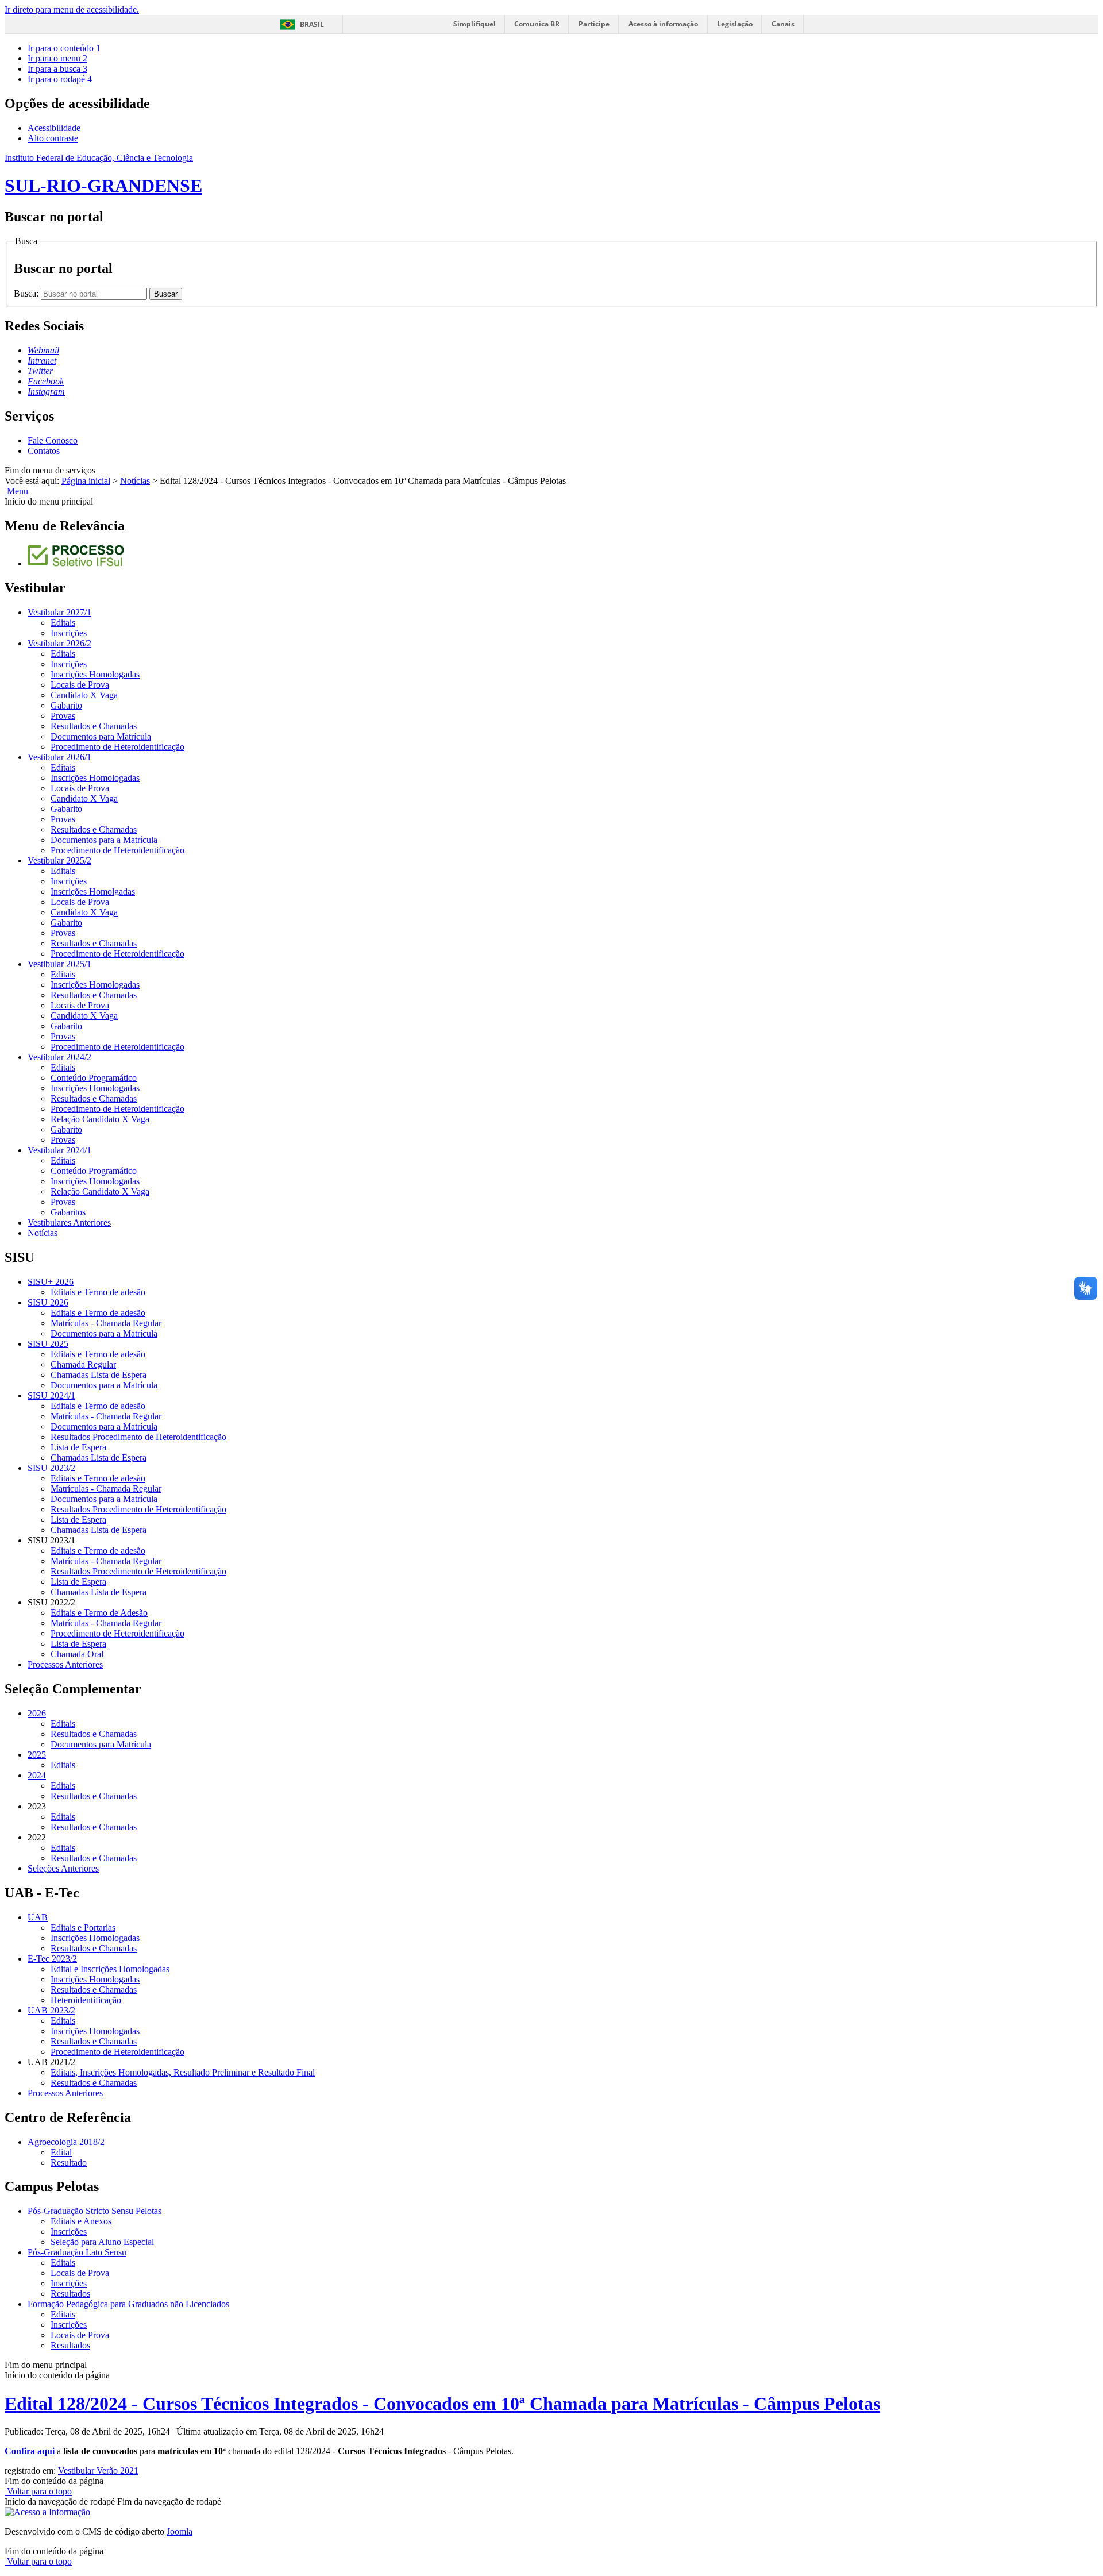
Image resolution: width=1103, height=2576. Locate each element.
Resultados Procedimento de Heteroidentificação (138, 1437)
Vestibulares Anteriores (69, 1222)
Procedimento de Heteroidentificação (117, 747)
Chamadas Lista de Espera (99, 1375)
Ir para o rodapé (60, 79)
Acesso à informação (663, 24)
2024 (37, 1775)
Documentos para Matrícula (101, 736)
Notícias (135, 481)
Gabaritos (68, 1212)
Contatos (44, 451)
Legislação (735, 24)
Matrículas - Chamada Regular (106, 1323)
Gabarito (66, 705)
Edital (61, 2152)
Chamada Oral (77, 1654)
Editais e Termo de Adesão (99, 1613)
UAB (38, 1917)
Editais (63, 623)
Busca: (27, 293)
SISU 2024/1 (51, 1395)
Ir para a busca (57, 69)
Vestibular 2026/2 (59, 643)
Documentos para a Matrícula (104, 840)
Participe (594, 24)
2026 (37, 1713)
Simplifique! (474, 24)
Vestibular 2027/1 (59, 612)
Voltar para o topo (38, 2491)
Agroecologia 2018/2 (66, 2142)
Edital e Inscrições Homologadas (110, 1969)
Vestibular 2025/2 (59, 860)
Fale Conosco (53, 440)
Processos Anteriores (65, 1664)
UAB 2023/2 (51, 2010)
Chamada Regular (83, 1364)
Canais (783, 24)
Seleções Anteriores (63, 1868)
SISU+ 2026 (51, 1282)
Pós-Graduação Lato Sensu (77, 2252)
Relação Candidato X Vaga (100, 1119)
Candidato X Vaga (84, 695)
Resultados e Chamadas (94, 726)
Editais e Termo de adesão (98, 1292)
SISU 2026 (48, 1302)
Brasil (312, 24)
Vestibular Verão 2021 (98, 2471)
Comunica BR (537, 24)
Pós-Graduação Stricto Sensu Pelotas (95, 2211)
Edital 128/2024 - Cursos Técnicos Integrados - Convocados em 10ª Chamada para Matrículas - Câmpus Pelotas (442, 2404)
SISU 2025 (48, 1344)
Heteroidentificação (86, 2000)
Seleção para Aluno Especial (102, 2242)
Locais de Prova (80, 685)
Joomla (180, 2531)
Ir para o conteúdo (64, 48)
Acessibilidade (54, 128)
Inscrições (69, 633)
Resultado (69, 2163)
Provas (63, 716)
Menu (16, 491)
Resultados (70, 2294)
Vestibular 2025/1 (59, 964)
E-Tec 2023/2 (52, 1959)
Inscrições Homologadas (95, 674)
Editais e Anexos (81, 2221)
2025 (37, 1755)
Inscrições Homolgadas (93, 892)
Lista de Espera (78, 1447)
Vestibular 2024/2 (59, 1057)
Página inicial (86, 481)
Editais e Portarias (83, 1928)
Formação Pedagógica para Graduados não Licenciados (128, 2304)
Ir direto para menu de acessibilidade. (72, 9)
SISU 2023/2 (51, 1468)
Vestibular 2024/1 (59, 1150)
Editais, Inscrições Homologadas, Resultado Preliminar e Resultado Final (183, 2072)
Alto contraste (53, 138)
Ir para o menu (57, 58)
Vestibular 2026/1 (59, 757)
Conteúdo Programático (94, 1078)
